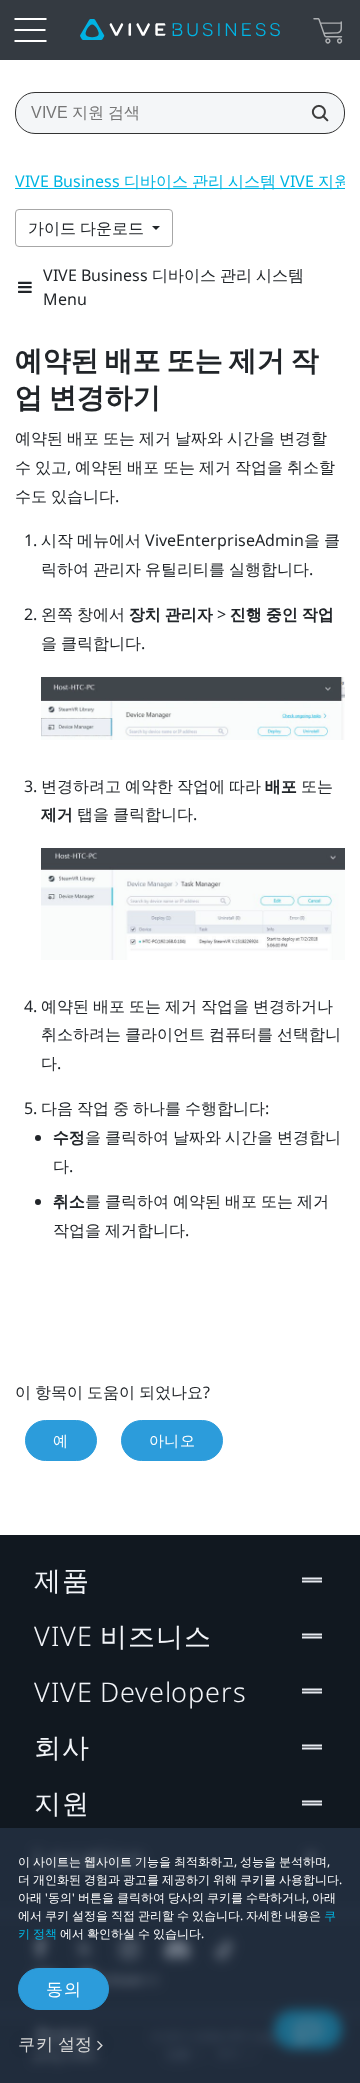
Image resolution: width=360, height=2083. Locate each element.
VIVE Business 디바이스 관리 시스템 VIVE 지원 (182, 181)
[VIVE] (180, 30)
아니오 (172, 1440)
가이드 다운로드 (88, 228)
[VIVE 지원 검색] (314, 113)
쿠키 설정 (55, 2043)
